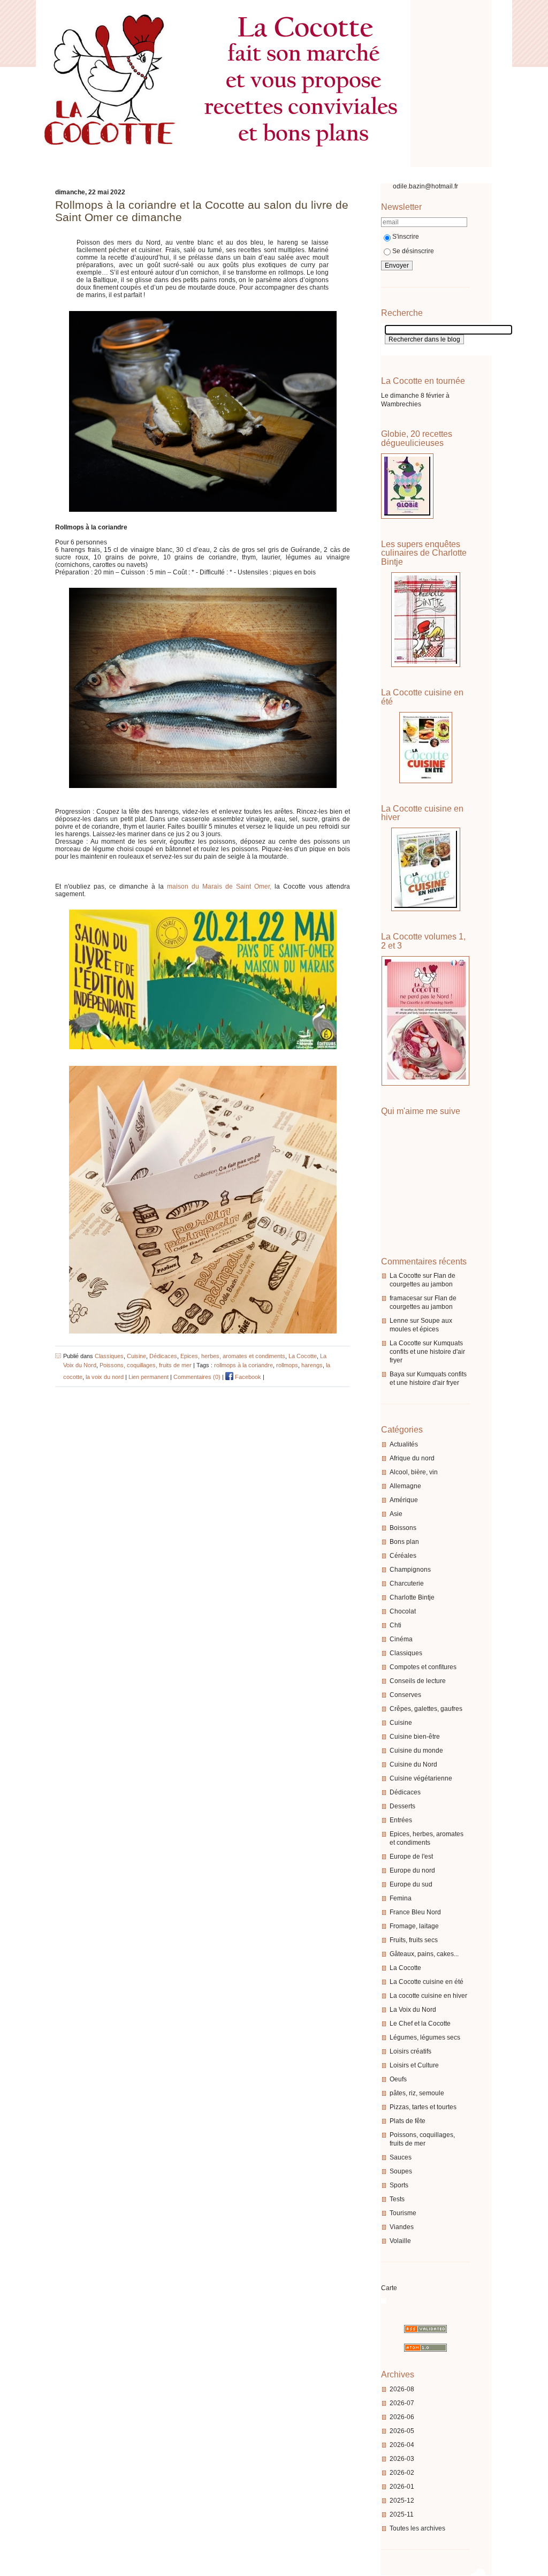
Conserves (405, 1695)
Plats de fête (408, 2121)
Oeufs (398, 2079)
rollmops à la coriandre (243, 1365)
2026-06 (402, 2417)
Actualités (404, 1444)
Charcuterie (407, 1584)
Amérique (404, 1500)
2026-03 (402, 2459)
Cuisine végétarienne (421, 1778)
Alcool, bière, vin (414, 1472)
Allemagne (405, 1486)
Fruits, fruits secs (414, 1940)
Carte (389, 2288)
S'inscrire (406, 237)
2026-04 (402, 2445)
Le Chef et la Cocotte (420, 2024)
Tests (397, 2199)
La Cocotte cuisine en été (427, 1982)
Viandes (402, 2227)
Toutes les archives (417, 2528)
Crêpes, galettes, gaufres (426, 1709)
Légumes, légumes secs (425, 2037)
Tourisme (403, 2213)
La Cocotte (405, 1276)
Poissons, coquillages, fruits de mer (146, 1365)
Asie (396, 1514)
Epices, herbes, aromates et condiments (233, 1356)
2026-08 (402, 2389)
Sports (399, 2185)
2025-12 (402, 2501)
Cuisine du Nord (413, 1764)
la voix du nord (105, 1377)
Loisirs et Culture (414, 2065)
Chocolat (403, 1611)
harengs (312, 1365)
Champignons (410, 1570)
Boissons (403, 1528)
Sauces (401, 2157)
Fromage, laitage (414, 1926)
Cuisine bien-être (415, 1737)
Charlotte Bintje (412, 1597)
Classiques (406, 1653)
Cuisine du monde (416, 1751)
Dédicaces (405, 1792)
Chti (395, 1625)
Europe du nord (412, 1870)
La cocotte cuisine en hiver (428, 1996)
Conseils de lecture (418, 1681)
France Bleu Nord (415, 1912)
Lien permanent (149, 1377)
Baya (397, 1374)
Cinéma (401, 1639)
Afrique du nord (412, 1458)
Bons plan (404, 1542)
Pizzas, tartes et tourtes (423, 2107)
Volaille (400, 2241)
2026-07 (402, 2403)
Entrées (401, 1820)
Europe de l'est (411, 1857)
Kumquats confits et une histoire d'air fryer (427, 1352)
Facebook (247, 1377)
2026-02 (402, 2473)
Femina (401, 1898)
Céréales (403, 1556)
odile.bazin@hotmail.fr (425, 186)
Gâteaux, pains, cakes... (424, 1954)
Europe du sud (411, 1884)
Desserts (402, 1806)
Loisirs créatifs (410, 2051)
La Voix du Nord (413, 2010)
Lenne (399, 1321)
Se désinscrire (413, 251)
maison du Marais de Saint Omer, (219, 887)
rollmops (287, 1365)
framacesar (406, 1298)
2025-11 (402, 2514)
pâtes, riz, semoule (417, 2093)
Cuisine (401, 1723)
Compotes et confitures (423, 1667)
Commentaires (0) (197, 1377)
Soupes (401, 2171)
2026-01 (402, 2487)
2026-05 (402, 2431)
